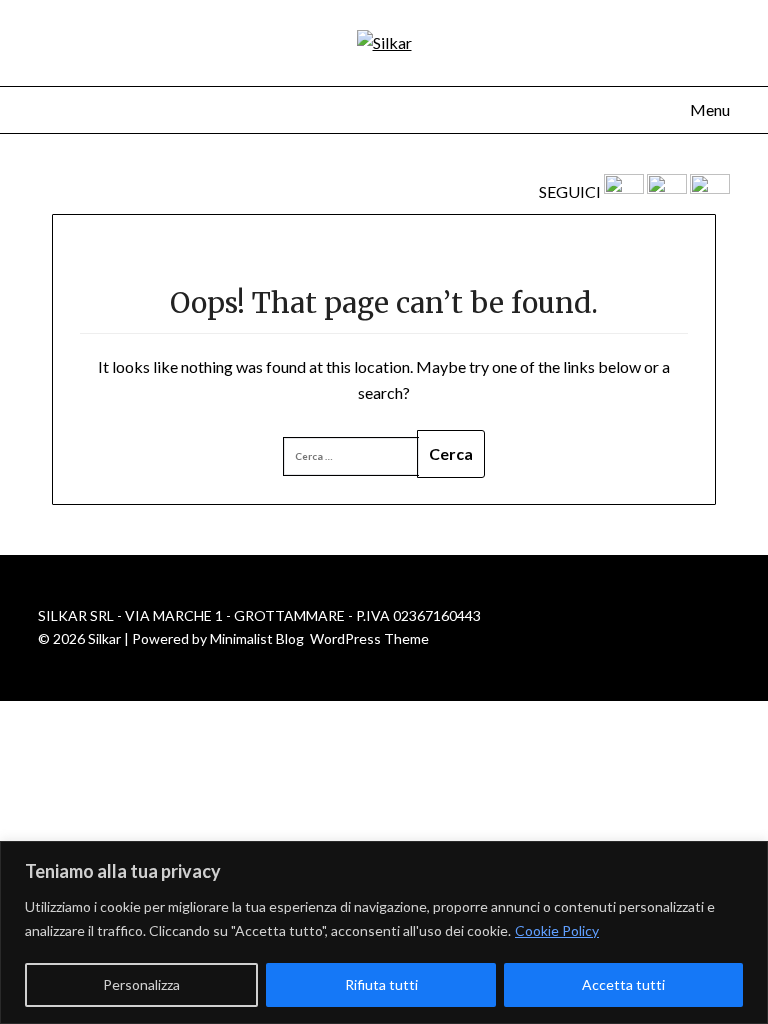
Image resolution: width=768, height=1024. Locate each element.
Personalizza (141, 984)
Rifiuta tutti (381, 984)
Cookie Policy (557, 930)
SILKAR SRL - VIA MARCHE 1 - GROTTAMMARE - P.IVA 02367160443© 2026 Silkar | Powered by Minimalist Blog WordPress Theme (259, 627)
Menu (709, 109)
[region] (384, 932)
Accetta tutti (623, 984)
